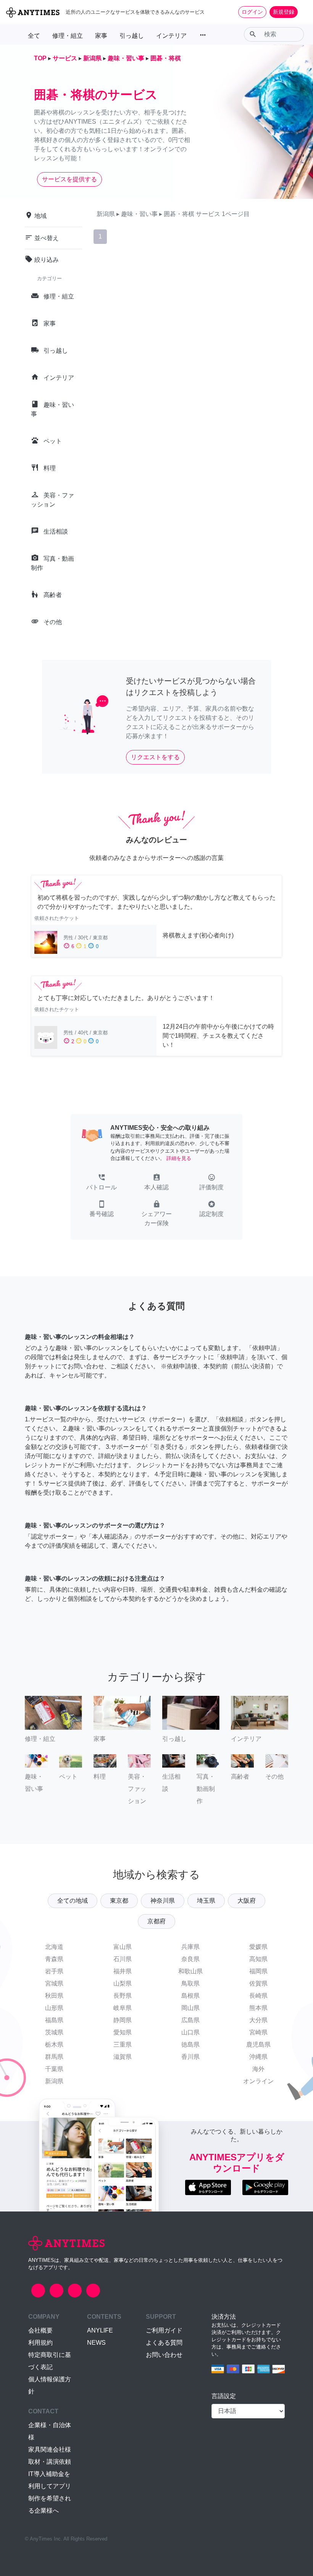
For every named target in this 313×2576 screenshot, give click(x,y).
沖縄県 (258, 2057)
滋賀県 (123, 2057)
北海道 (54, 1947)
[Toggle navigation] (302, 12)
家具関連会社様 (50, 2449)
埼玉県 (206, 1901)
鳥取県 (190, 1983)
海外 (258, 2069)
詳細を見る (179, 1158)
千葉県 (54, 2069)
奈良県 (190, 1959)
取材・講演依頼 (50, 2462)
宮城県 (54, 1983)
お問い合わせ (164, 2355)
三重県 (123, 2045)
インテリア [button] (171, 36)
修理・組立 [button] (68, 36)
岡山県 (190, 2008)
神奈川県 (163, 1901)
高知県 (258, 1959)
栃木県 (54, 2045)
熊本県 (258, 2008)
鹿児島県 (258, 2045)
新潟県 (54, 2081)
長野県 (123, 1996)
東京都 (119, 1901)
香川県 (190, 2057)
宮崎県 (258, 2032)
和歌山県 (190, 1971)
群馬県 (54, 2057)
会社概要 (40, 2330)
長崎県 (258, 1996)
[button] (102, 1183)
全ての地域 (73, 1901)
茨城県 (54, 2032)
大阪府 (247, 1901)
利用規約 (40, 2343)
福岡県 (258, 1971)
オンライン (258, 2081)
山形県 (54, 2008)
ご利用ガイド (164, 2330)
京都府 (156, 1921)
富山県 (123, 1947)
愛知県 (123, 2032)
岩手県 (54, 1971)
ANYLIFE (100, 2330)
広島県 (190, 2020)
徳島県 (190, 2045)
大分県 (258, 2020)
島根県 (190, 1996)
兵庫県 (190, 1947)
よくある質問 (164, 2343)
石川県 (123, 1959)
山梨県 (123, 1983)
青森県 (54, 1959)
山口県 (190, 2032)
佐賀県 (258, 1983)
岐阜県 (123, 2008)
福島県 (54, 2020)
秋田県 (54, 1996)
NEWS (96, 2343)
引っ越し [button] (132, 36)
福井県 (123, 1971)
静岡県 (123, 2020)
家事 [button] (101, 36)
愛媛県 (258, 1947)
